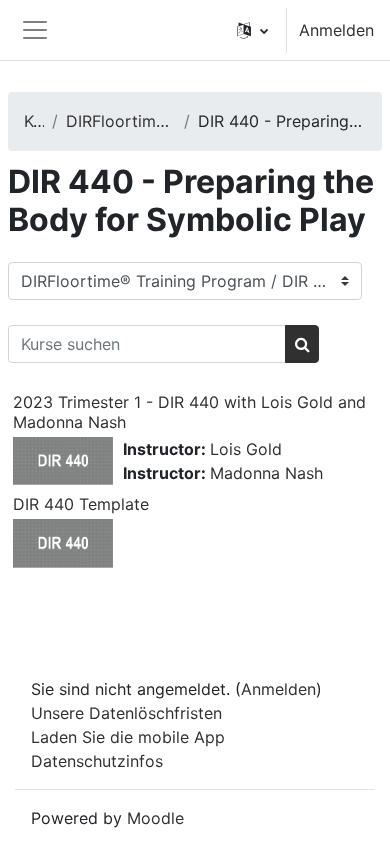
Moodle (155, 818)
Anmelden (336, 30)
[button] (252, 30)
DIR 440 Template (81, 504)
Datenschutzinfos (97, 761)
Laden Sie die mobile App (128, 737)
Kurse (34, 121)
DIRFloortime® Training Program (121, 121)
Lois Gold (246, 449)
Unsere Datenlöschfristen (126, 713)
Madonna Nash (266, 473)
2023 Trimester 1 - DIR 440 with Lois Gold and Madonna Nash (189, 411)
